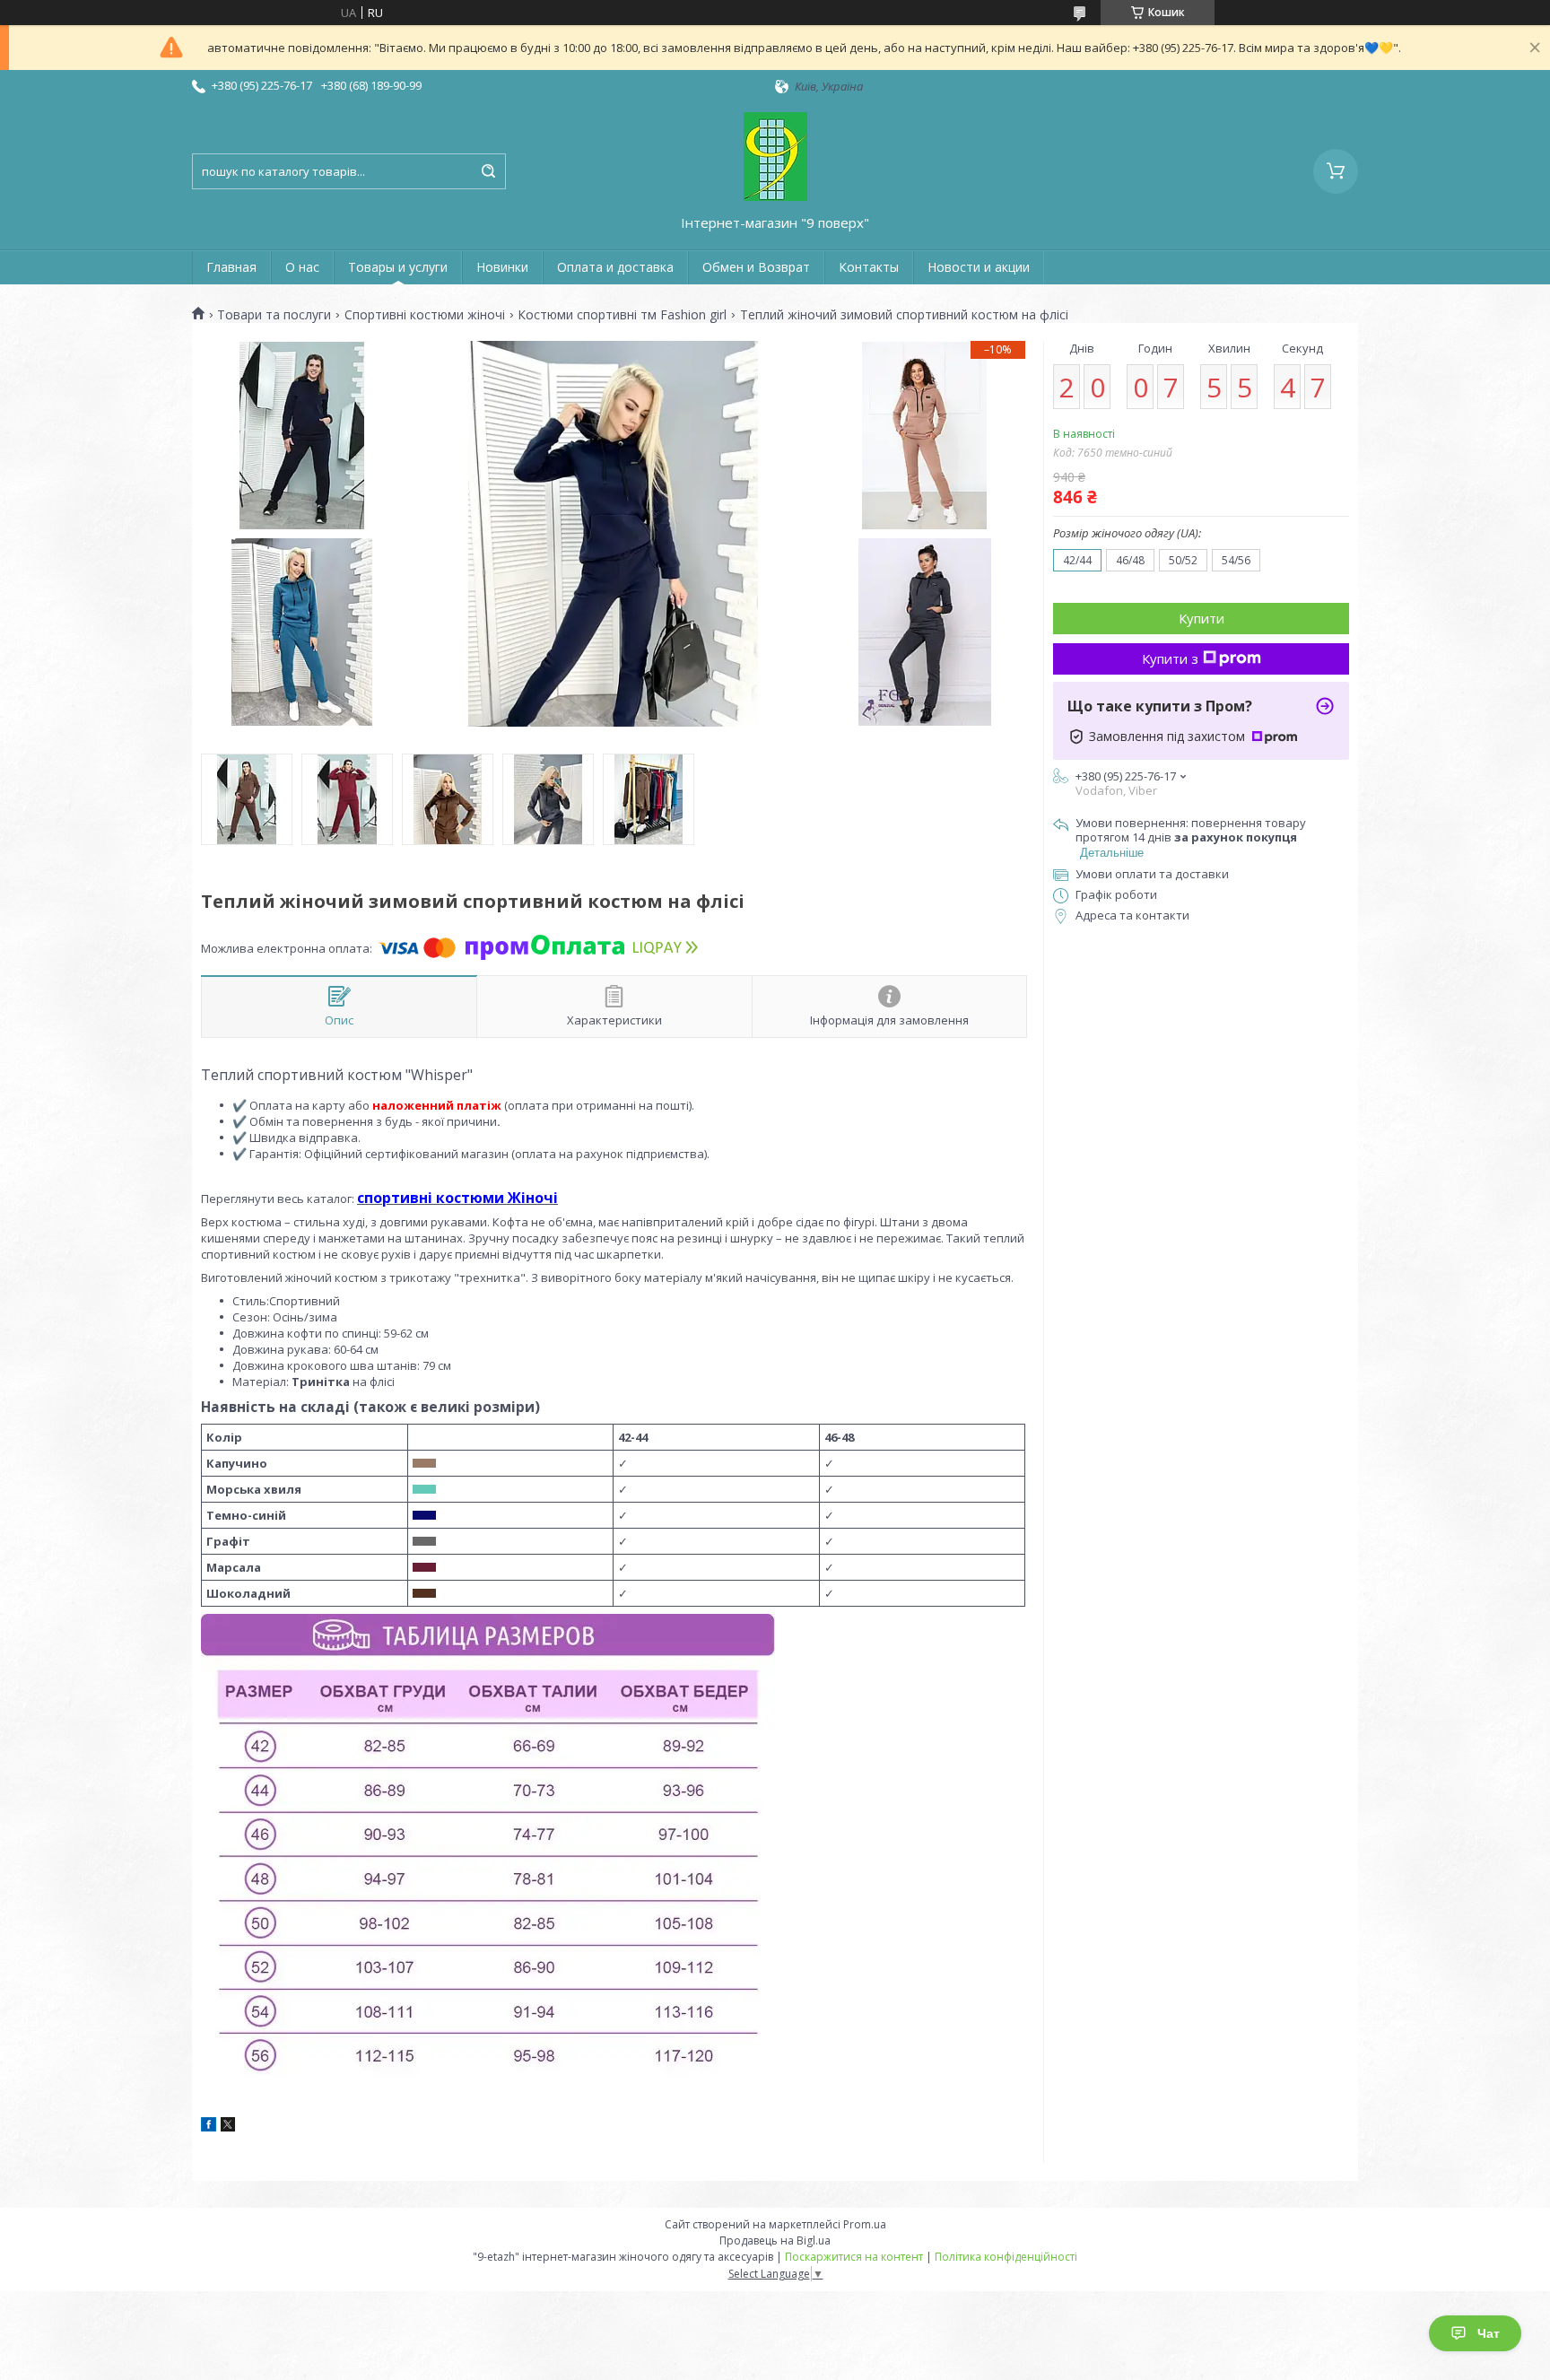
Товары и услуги (398, 267)
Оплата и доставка (615, 267)
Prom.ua (865, 2224)
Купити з (1170, 658)
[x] (228, 2127)
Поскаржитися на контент (854, 2257)
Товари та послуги (274, 315)
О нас (302, 267)
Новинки (502, 267)
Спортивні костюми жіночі (425, 315)
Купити (1202, 618)
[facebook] (209, 2127)
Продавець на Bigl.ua (775, 2241)
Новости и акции (979, 267)
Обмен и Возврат (756, 267)
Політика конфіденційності (1006, 2257)
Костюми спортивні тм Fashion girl (622, 315)
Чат (1489, 2333)
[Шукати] (488, 171)
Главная (231, 267)
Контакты (869, 267)
